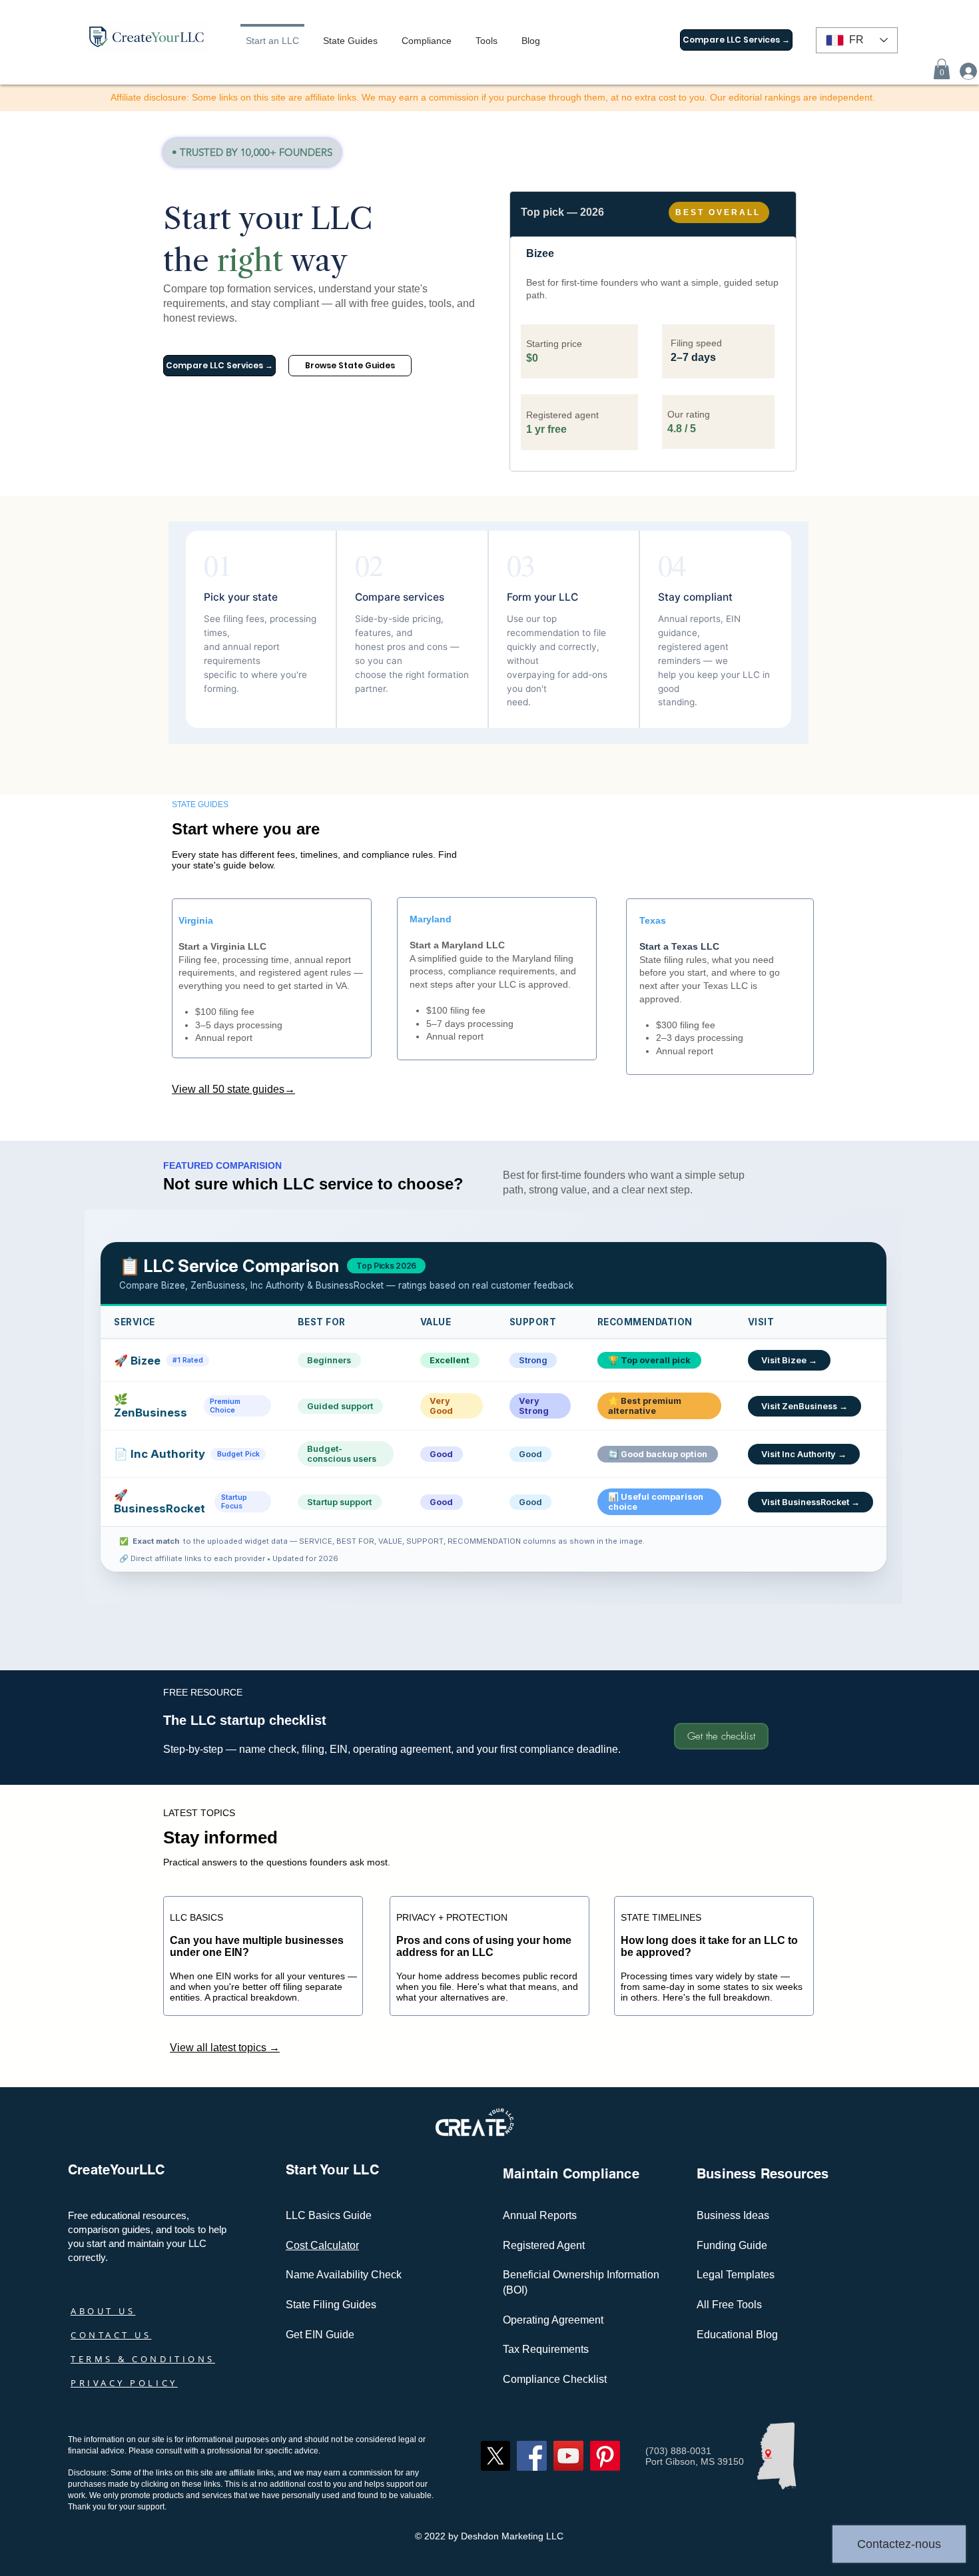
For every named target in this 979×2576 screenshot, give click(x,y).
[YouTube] (568, 2456)
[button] (942, 69)
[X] (495, 2456)
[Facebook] (532, 2456)
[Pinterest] (605, 2456)
